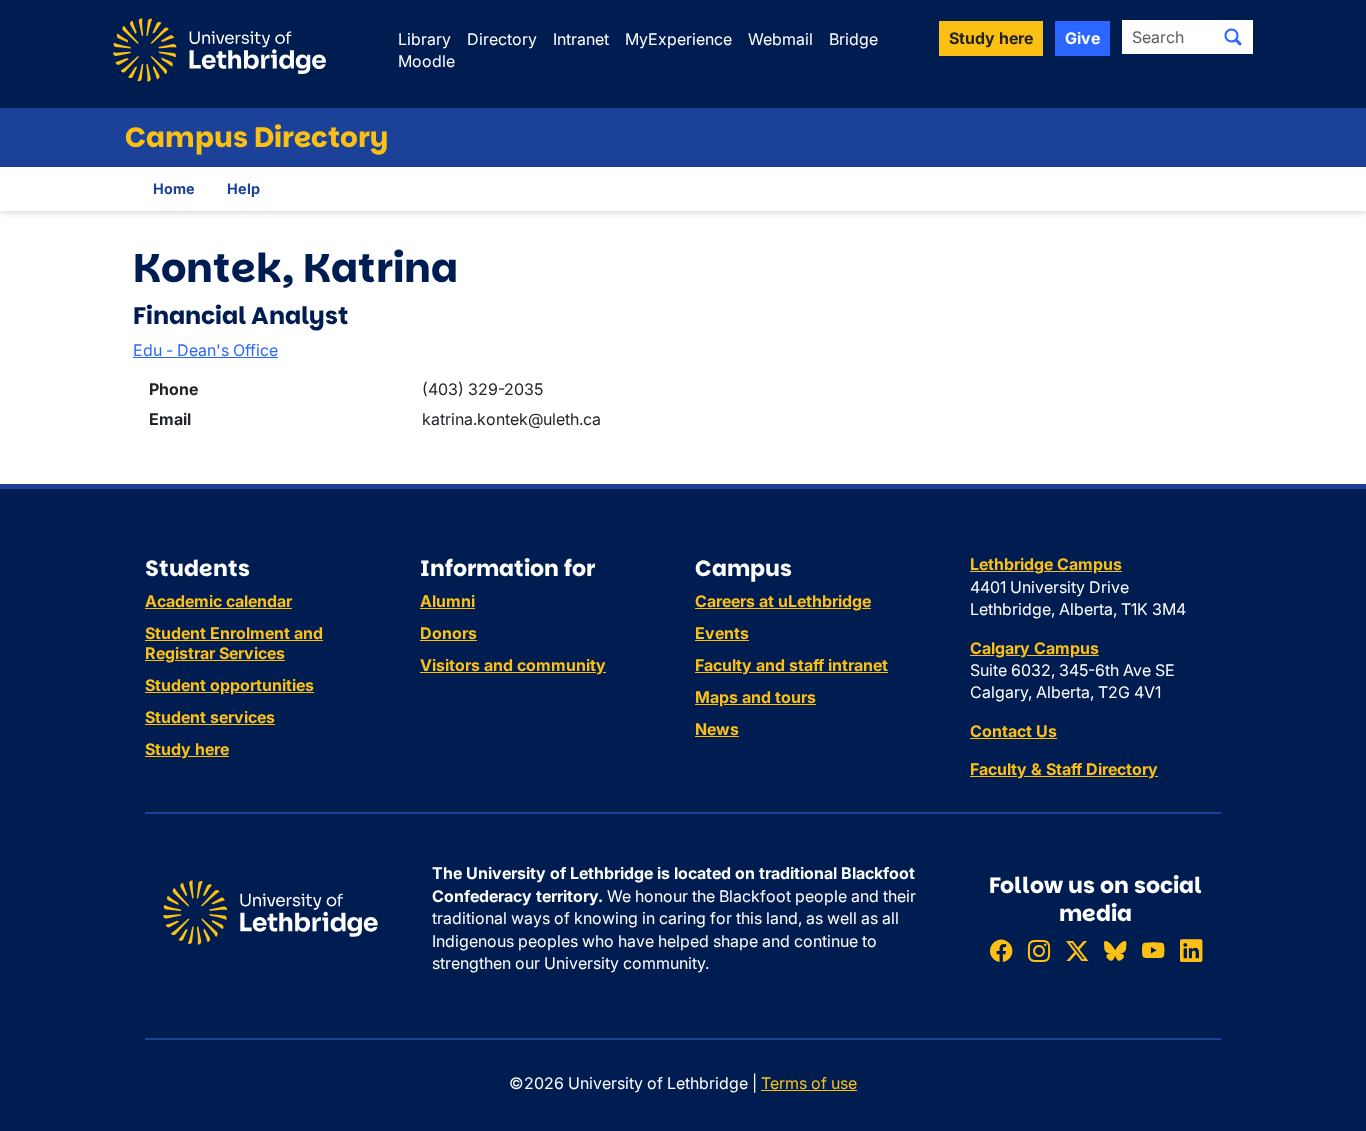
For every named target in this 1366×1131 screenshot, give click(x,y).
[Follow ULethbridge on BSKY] (1115, 951)
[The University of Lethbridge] (270, 911)
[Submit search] (1233, 37)
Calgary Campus (1034, 648)
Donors (448, 633)
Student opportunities (229, 685)
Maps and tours (755, 697)
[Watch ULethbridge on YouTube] (1153, 951)
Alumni (447, 601)
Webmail (780, 39)
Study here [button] (991, 38)
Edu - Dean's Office (205, 350)
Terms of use (809, 1083)
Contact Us (1013, 731)
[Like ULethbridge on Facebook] (1001, 951)
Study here (187, 749)
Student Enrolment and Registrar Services (234, 643)
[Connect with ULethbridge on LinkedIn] (1191, 951)
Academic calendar (218, 601)
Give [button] (1082, 38)
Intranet (581, 39)
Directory (502, 39)
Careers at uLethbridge (783, 601)
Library (424, 39)
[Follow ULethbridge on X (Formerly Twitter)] (1077, 951)
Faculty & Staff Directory (1064, 769)
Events (722, 633)
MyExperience (678, 39)
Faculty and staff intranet (791, 665)
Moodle (426, 61)
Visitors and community (513, 665)
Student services (210, 717)
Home (174, 188)
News (717, 729)
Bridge (853, 39)
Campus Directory (256, 137)
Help (243, 188)
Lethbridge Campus (1046, 564)
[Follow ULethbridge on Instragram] (1039, 951)
